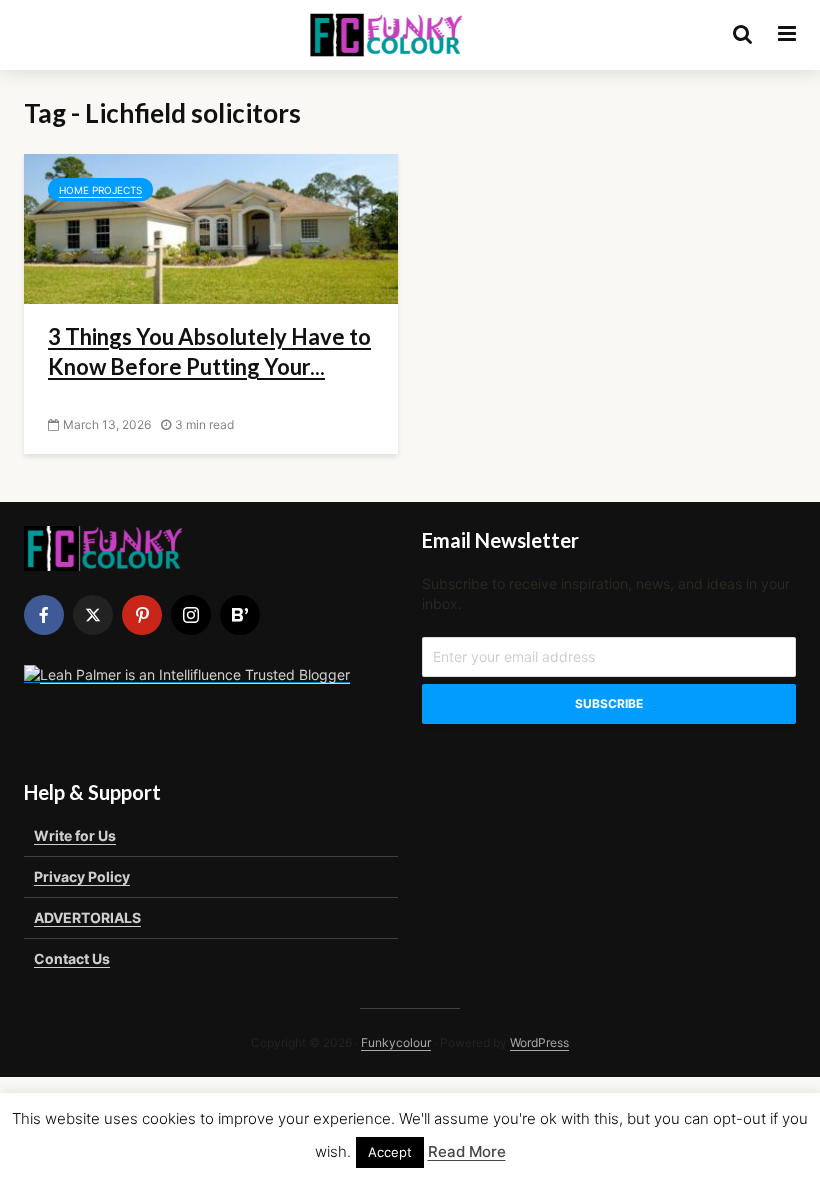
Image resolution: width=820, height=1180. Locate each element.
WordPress (539, 1042)
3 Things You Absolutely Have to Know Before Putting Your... (209, 351)
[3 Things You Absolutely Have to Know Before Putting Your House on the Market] (211, 227)
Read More (467, 1151)
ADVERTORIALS (87, 917)
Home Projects (100, 190)
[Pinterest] (142, 615)
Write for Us (75, 835)
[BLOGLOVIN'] (240, 615)
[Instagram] (191, 615)
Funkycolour (396, 1042)
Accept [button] (390, 1152)
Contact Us (72, 958)
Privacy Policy (82, 876)
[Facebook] (44, 615)
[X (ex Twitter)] (93, 615)
